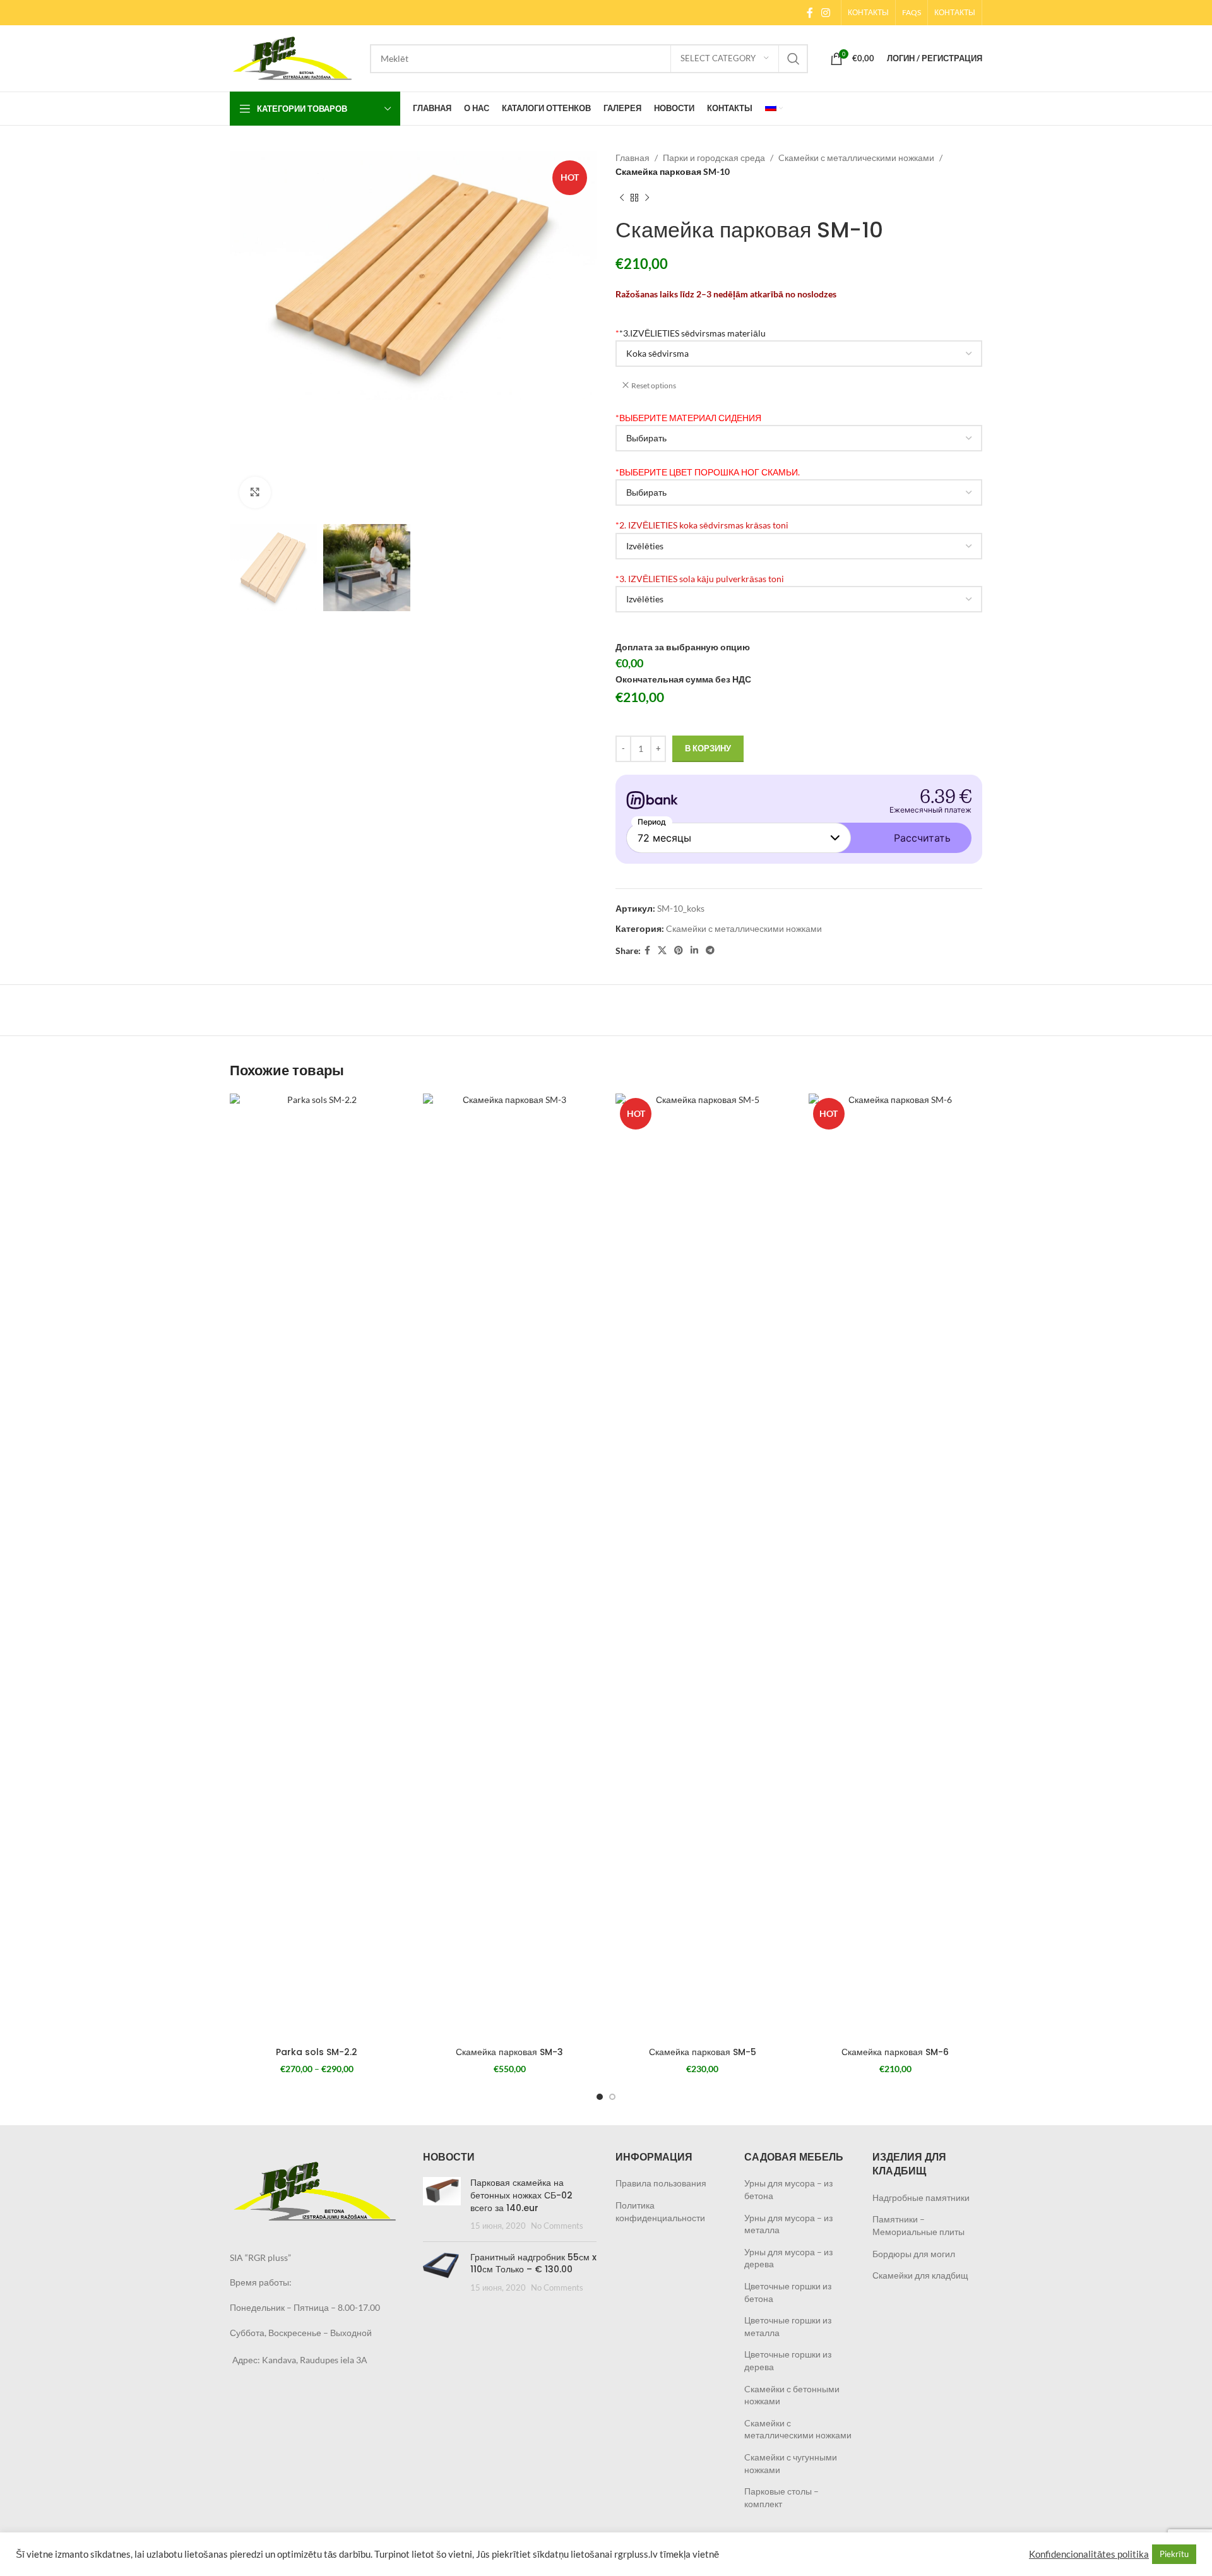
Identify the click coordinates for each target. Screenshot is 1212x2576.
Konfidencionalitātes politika (1089, 2554)
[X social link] (662, 951)
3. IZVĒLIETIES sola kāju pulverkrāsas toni (700, 579)
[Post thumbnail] (442, 2204)
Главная (633, 158)
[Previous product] (622, 198)
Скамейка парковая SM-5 (703, 2052)
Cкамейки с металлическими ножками (856, 158)
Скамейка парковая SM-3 (509, 2052)
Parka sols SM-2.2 (317, 2052)
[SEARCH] (793, 59)
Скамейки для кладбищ (920, 2275)
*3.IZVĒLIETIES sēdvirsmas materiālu (691, 333)
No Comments (557, 2226)
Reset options (654, 385)
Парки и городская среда (714, 158)
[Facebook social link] (810, 13)
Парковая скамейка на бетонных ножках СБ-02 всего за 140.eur (521, 2195)
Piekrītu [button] (1174, 2554)
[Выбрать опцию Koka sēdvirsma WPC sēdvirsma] (799, 354)
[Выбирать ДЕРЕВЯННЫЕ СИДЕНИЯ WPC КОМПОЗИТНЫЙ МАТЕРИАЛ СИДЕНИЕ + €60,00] (799, 438)
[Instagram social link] (826, 13)
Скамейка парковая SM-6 (895, 2052)
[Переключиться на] (774, 109)
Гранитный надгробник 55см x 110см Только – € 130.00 (533, 2263)
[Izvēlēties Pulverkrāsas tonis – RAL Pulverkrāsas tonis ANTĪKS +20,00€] (799, 599)
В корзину (708, 748)
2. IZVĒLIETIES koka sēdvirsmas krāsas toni (702, 525)
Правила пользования (661, 2183)
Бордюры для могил (914, 2254)
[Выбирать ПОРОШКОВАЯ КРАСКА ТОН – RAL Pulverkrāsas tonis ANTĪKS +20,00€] (799, 492)
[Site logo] (294, 57)
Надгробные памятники (921, 2197)
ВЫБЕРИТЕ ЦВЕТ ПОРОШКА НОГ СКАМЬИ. (708, 472)
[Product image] (317, 1567)
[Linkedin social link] (694, 951)
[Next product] (647, 198)
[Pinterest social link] (679, 951)
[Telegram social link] (710, 951)
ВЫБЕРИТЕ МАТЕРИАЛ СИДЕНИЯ (688, 418)
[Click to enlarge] (255, 492)
